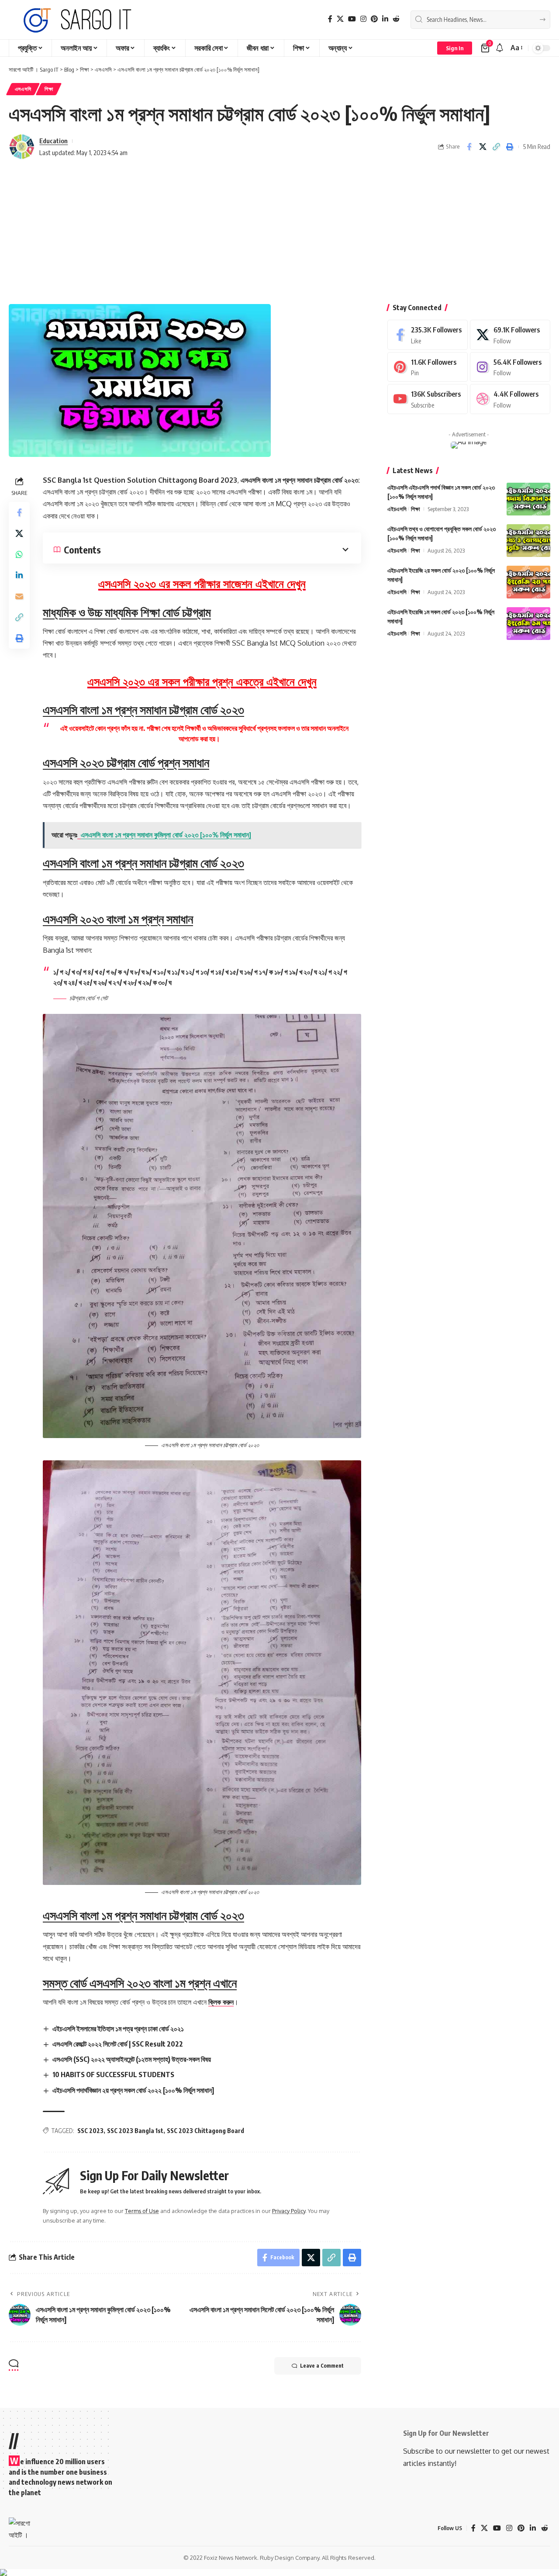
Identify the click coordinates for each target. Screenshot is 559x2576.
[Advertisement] (279, 234)
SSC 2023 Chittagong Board (205, 2131)
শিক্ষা (49, 89)
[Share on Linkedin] (19, 575)
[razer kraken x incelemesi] (279, 2573)
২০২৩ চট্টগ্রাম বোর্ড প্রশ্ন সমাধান (126, 762)
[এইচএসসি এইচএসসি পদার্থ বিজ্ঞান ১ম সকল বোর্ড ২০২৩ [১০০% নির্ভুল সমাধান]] (528, 499)
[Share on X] (483, 147)
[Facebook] (330, 19)
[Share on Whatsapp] (19, 554)
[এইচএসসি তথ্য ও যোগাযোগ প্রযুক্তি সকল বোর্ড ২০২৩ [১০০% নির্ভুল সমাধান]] (528, 541)
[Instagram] (363, 19)
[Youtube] (428, 399)
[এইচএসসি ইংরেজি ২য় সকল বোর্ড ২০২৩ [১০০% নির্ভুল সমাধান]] (528, 582)
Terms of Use (142, 2211)
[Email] (19, 596)
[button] (455, 48)
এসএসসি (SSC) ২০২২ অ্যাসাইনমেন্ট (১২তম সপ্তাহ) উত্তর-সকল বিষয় (132, 2059)
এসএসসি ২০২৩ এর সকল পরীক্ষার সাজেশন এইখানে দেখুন (202, 583)
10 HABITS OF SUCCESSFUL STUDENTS (113, 2075)
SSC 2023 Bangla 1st (135, 2131)
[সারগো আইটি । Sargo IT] (79, 20)
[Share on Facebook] (469, 147)
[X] (340, 19)
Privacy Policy (289, 2211)
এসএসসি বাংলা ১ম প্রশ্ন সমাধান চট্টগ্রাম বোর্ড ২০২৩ (143, 709)
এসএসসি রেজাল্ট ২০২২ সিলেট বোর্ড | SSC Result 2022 (118, 2044)
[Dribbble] (510, 399)
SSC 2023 (90, 2131)
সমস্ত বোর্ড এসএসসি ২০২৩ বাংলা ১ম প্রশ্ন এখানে (140, 1983)
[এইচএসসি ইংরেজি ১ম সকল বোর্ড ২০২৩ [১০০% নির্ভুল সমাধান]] (528, 624)
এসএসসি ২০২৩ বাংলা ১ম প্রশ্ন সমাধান (118, 918)
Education (53, 141)
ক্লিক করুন (221, 2002)
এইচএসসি (397, 509)
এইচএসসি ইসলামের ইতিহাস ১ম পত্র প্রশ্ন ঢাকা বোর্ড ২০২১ (118, 2029)
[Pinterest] (374, 19)
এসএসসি (23, 89)
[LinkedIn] (385, 19)
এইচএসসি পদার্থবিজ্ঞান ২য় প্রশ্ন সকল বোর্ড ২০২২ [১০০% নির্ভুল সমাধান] (133, 2090)
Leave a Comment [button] (322, 2366)
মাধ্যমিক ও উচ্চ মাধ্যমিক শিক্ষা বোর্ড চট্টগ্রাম (127, 612)
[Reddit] (396, 19)
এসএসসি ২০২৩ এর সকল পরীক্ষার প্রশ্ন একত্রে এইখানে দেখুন (202, 681)
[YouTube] (352, 19)
